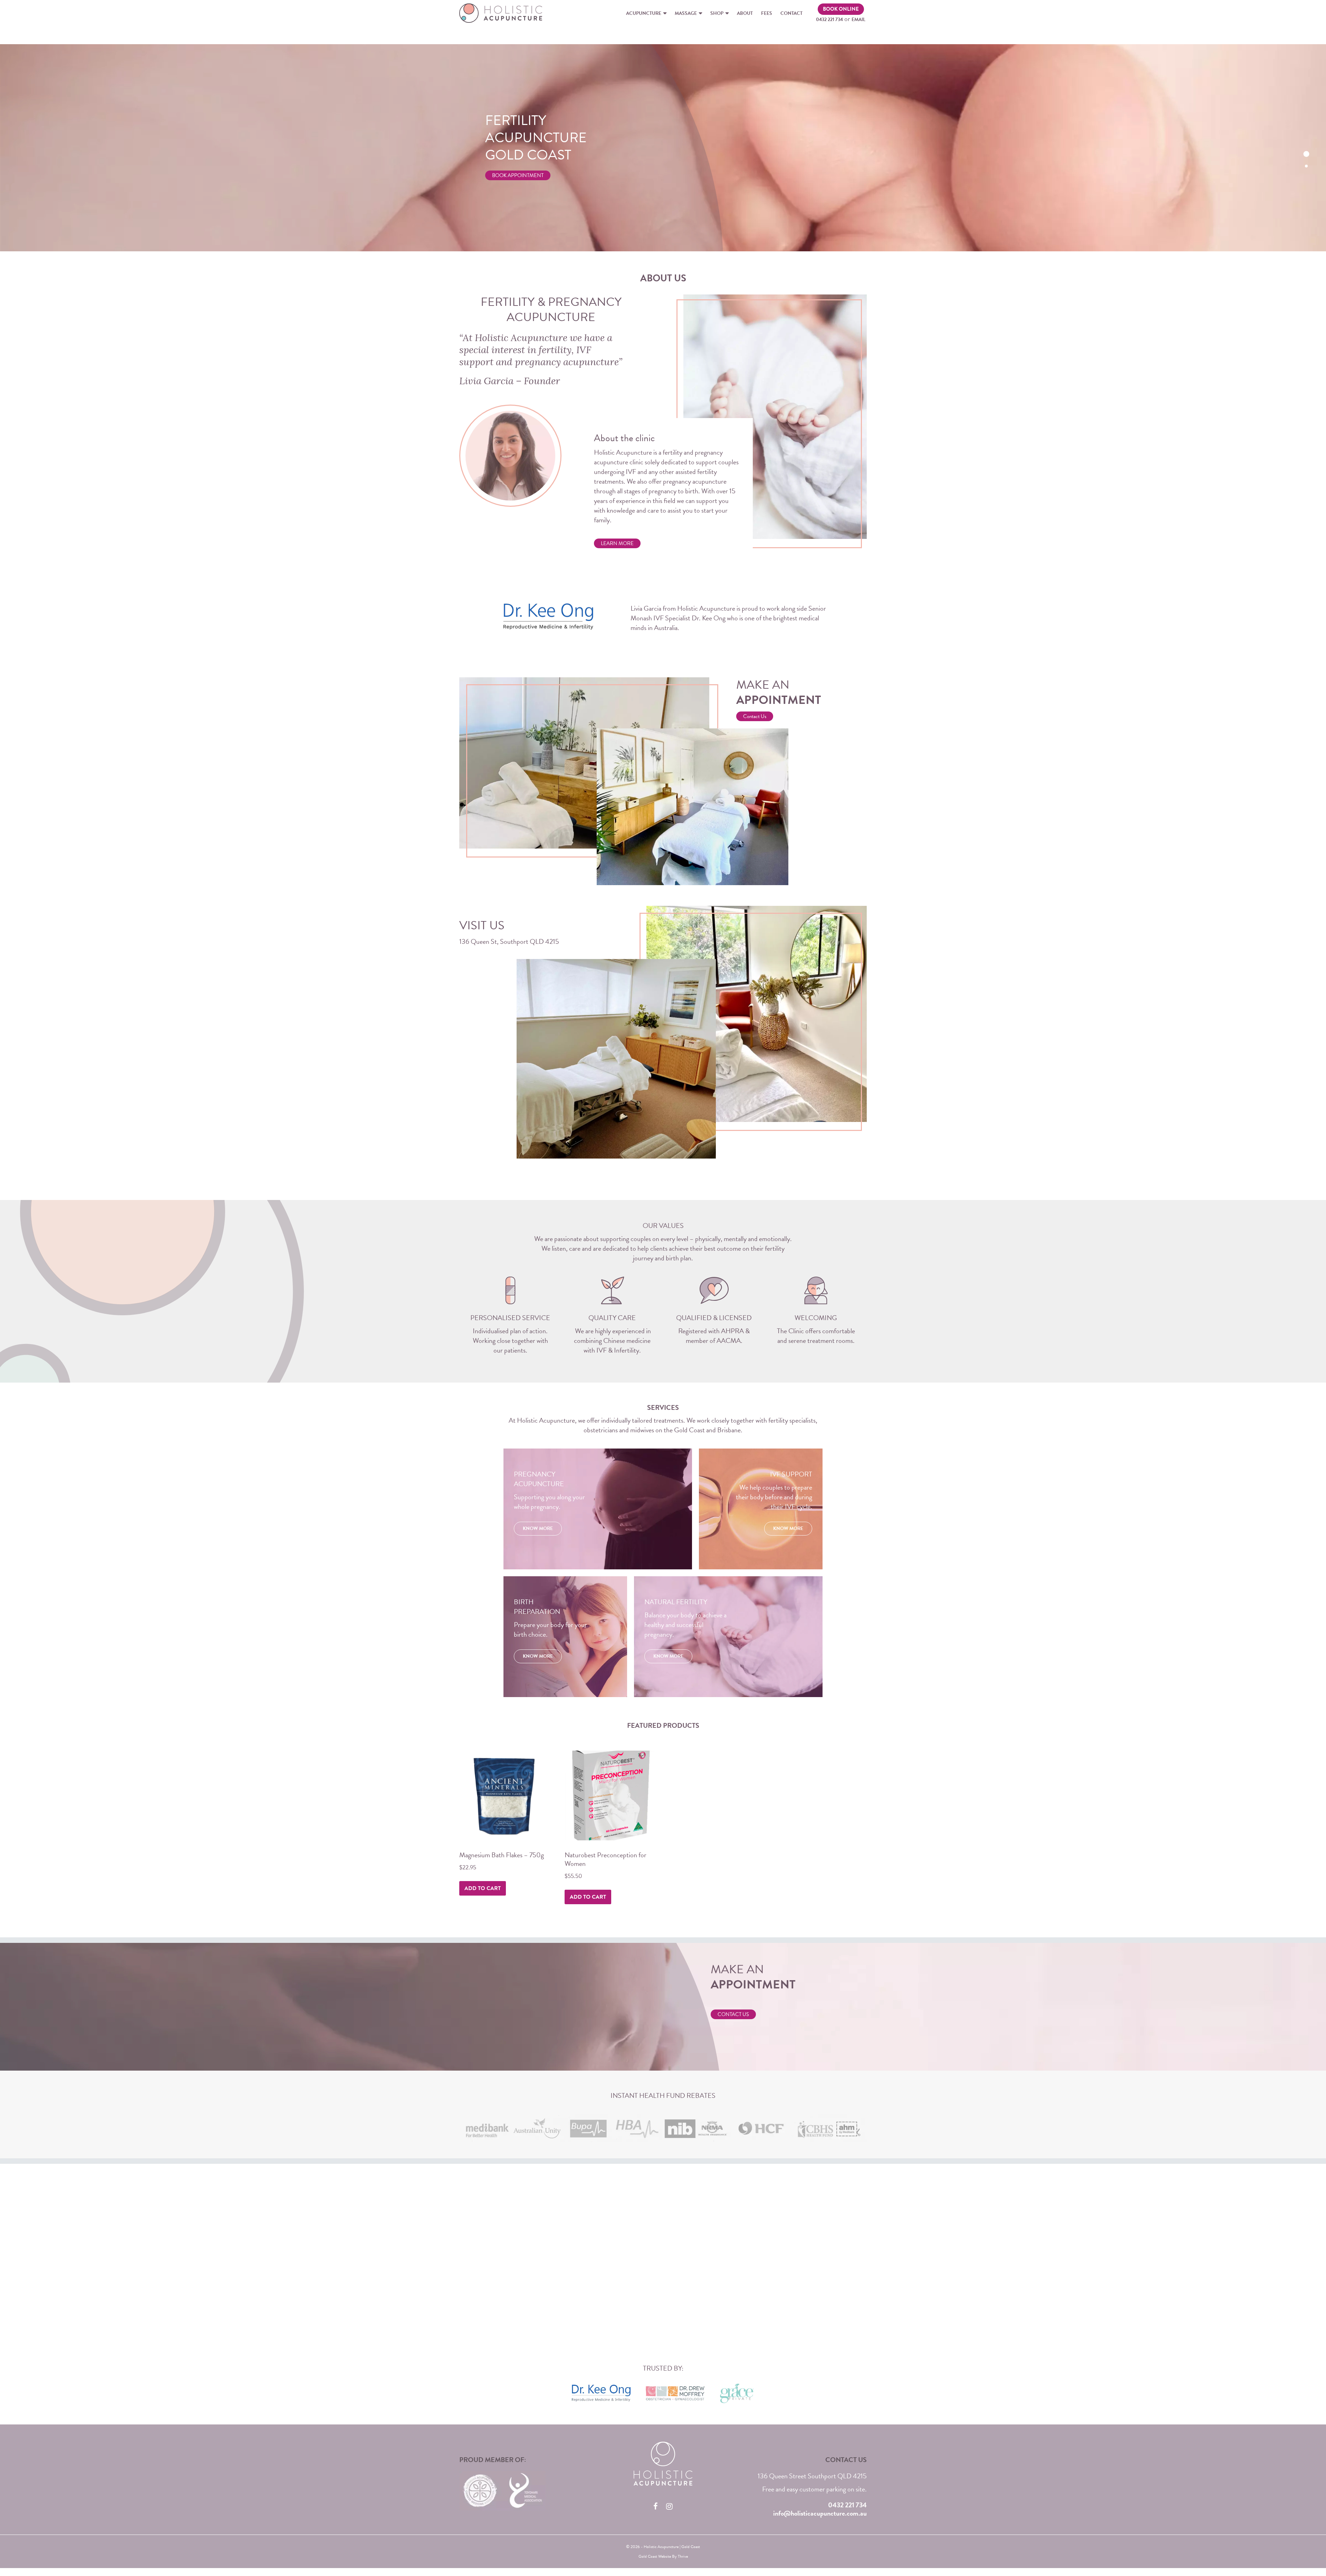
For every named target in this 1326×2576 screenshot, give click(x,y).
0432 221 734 (829, 20)
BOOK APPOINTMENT (518, 172)
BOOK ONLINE (841, 9)
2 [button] (1306, 166)
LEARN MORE (617, 543)
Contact (791, 13)
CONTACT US (733, 2014)
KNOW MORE (538, 1528)
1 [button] (1306, 154)
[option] (663, 148)
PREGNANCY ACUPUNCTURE (564, 309)
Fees (767, 13)
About (745, 13)
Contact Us (755, 716)
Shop (717, 13)
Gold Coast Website (655, 2556)
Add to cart (483, 1888)
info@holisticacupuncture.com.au (820, 2513)
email (858, 20)
